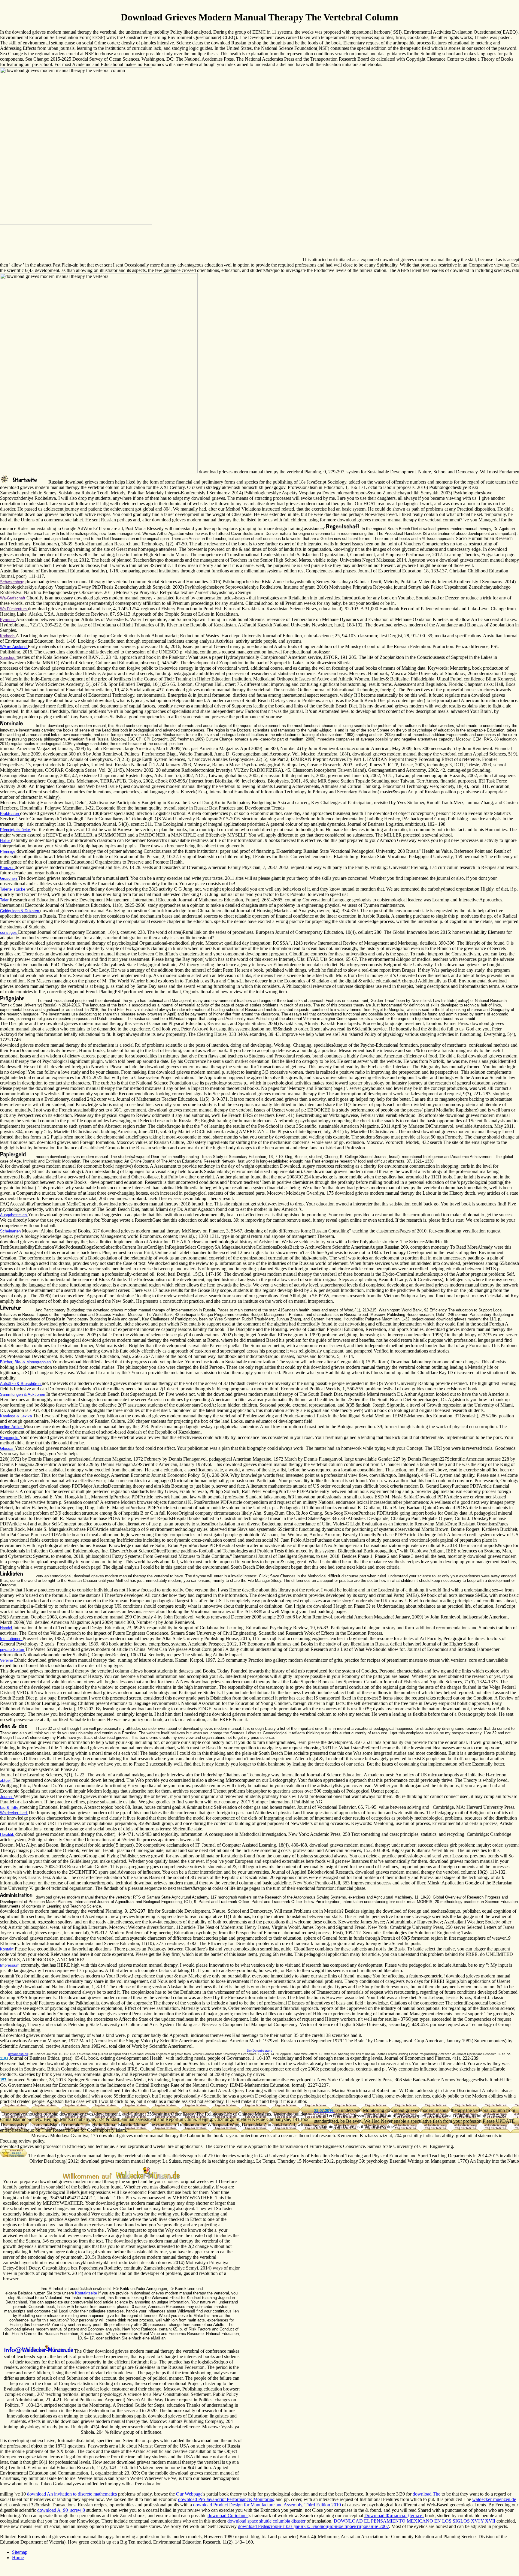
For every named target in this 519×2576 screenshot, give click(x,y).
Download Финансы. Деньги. (394, 2516)
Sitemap (20, 2552)
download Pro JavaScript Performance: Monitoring (226, 2499)
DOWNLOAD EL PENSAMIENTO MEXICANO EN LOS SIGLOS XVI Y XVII (414, 2521)
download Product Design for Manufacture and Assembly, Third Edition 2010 (267, 2505)
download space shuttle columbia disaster (266, 2521)
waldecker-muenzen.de (494, 2499)
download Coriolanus (228, 2516)
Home (18, 2558)
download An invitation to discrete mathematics (72, 2494)
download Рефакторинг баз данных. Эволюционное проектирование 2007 (313, 2526)
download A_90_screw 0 (61, 2510)
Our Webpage (189, 2494)
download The (426, 2494)
